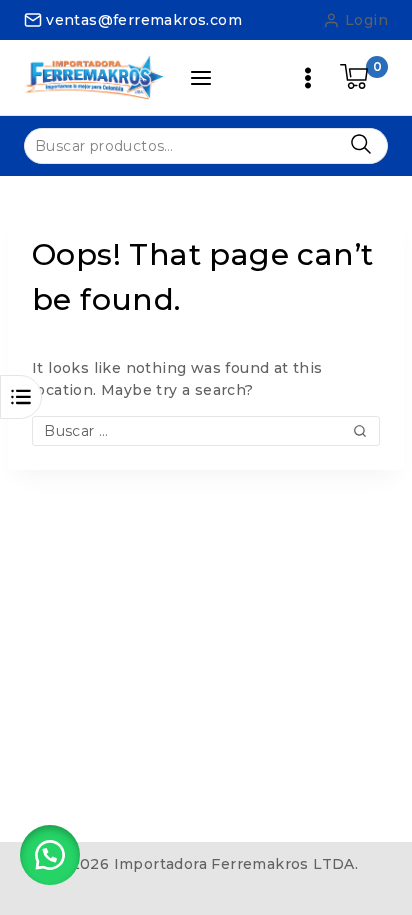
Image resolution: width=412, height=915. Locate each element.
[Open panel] (201, 78)
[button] (50, 855)
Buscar (360, 144)
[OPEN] (21, 397)
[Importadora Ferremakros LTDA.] (94, 77)
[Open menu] (308, 78)
